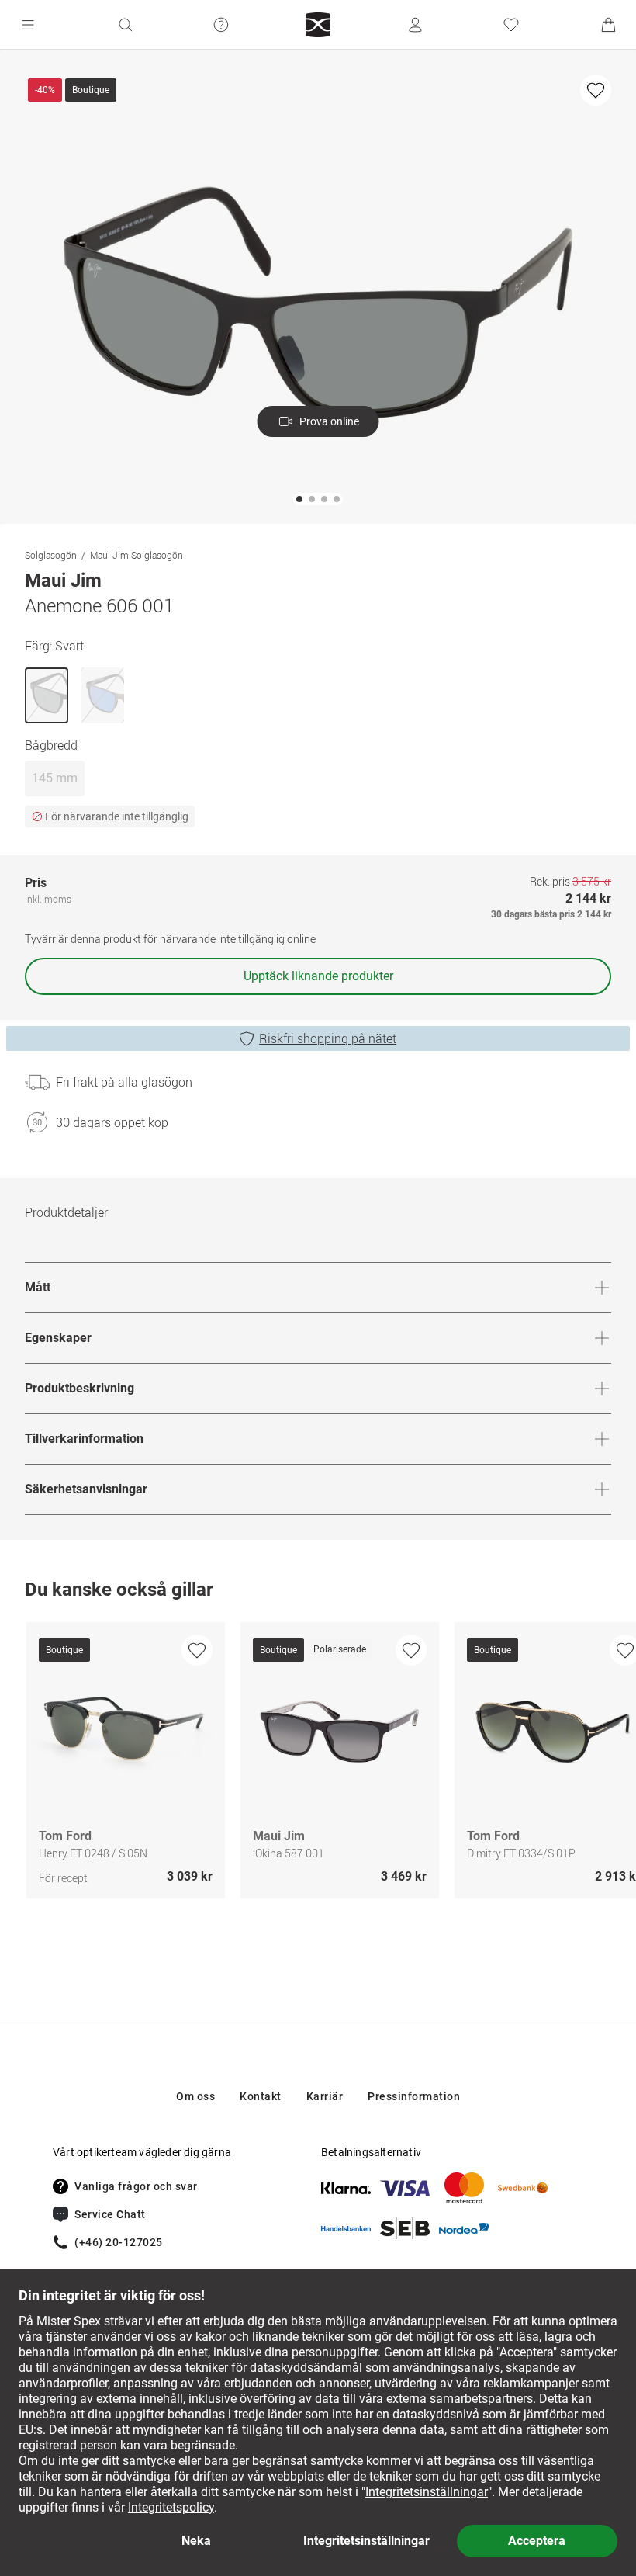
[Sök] (125, 25)
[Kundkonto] (415, 25)
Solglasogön (51, 555)
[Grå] (102, 695)
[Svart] (47, 695)
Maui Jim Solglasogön (137, 555)
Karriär (325, 2096)
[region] (318, 1764)
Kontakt (261, 2096)
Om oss (195, 2096)
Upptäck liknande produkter (318, 976)
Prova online (329, 421)
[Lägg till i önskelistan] (596, 90)
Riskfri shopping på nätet (328, 1038)
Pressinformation (414, 2096)
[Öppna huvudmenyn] (28, 25)
